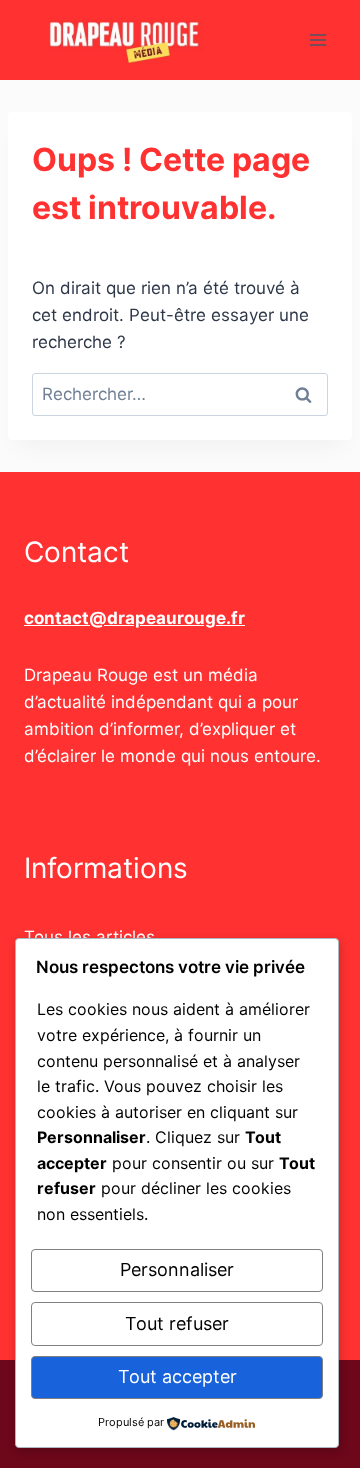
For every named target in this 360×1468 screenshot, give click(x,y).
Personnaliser (177, 1269)
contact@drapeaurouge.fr (134, 618)
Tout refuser (177, 1323)
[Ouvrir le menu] (317, 39)
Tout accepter (177, 1376)
